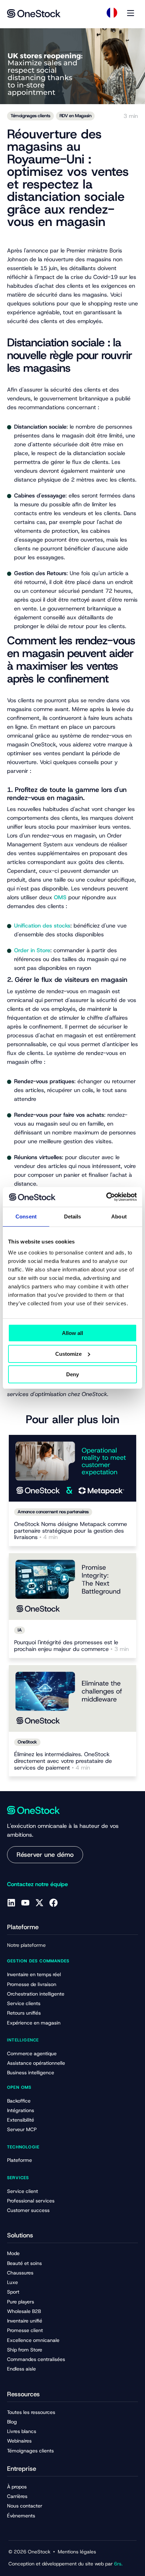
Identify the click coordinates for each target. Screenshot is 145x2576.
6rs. (118, 2564)
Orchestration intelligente (36, 1994)
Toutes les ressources (31, 2412)
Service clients (24, 2003)
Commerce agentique (32, 2053)
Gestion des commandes (38, 1961)
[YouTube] (25, 1903)
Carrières (17, 2496)
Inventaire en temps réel (34, 1974)
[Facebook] (53, 1903)
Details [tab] (73, 1217)
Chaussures (20, 2273)
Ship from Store (25, 2350)
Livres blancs (22, 2431)
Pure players (21, 2302)
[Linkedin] (11, 1903)
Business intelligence (31, 2073)
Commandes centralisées (36, 2359)
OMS (60, 897)
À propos (17, 2487)
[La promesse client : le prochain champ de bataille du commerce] (72, 1587)
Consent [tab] (26, 1217)
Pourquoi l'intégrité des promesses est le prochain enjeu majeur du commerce (71, 1646)
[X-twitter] (39, 1903)
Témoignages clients (30, 116)
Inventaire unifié (25, 2321)
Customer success (28, 2210)
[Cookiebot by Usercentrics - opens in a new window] (106, 1197)
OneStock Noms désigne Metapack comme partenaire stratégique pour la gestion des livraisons (71, 1531)
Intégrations (21, 2110)
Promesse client (25, 2330)
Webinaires (19, 2441)
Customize (68, 1354)
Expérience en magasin (34, 2023)
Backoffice (19, 2101)
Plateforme (20, 2160)
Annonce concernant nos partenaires (53, 1512)
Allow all (72, 1333)
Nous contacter (25, 2506)
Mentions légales (77, 2552)
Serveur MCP (22, 2129)
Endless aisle (21, 2369)
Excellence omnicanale (33, 2340)
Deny (72, 1374)
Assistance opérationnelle (36, 2063)
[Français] (112, 13)
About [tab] (119, 1217)
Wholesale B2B (24, 2311)
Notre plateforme (26, 1945)
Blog (12, 2422)
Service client (23, 2191)
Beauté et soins (24, 2263)
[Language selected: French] (112, 13)
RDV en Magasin (75, 116)
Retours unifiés (24, 2013)
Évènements (21, 2516)
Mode (13, 2253)
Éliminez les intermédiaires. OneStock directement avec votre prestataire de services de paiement (63, 1761)
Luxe (12, 2282)
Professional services (31, 2201)
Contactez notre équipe (37, 1884)
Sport (13, 2292)
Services (18, 2178)
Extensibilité (21, 2120)
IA (20, 1630)
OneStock (27, 1742)
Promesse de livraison (32, 1984)
